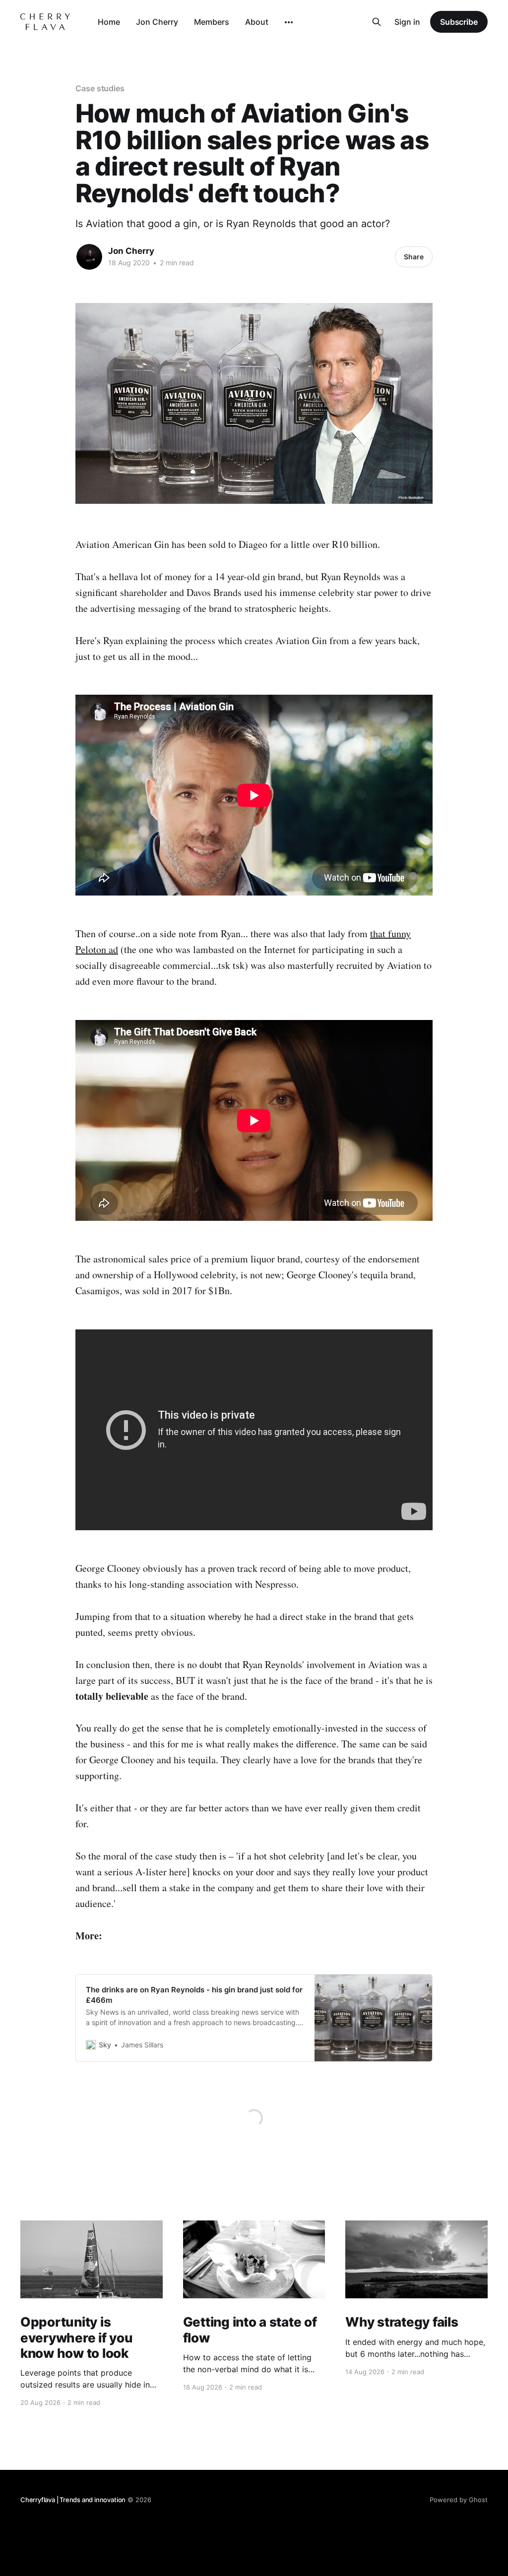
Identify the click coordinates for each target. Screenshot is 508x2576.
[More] (289, 22)
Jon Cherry (157, 22)
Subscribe (459, 22)
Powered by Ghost (459, 2500)
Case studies (100, 88)
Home (109, 22)
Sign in (407, 22)
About (257, 22)
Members (212, 22)
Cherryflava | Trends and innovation (73, 2500)
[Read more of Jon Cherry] (89, 257)
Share (414, 257)
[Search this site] (377, 22)
